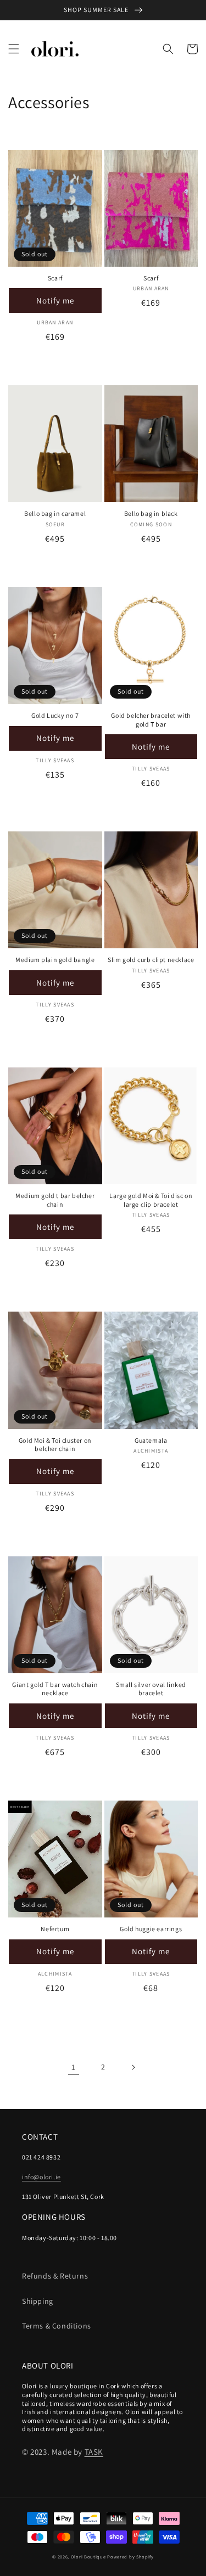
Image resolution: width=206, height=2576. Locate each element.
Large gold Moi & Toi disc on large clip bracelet (151, 1200)
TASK (94, 2452)
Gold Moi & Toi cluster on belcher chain (55, 1445)
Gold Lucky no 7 (55, 715)
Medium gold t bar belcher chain (55, 1200)
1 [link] (74, 2067)
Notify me (55, 300)
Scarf (55, 278)
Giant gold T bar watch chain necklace (55, 1689)
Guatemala (151, 1440)
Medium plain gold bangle (55, 960)
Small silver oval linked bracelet (151, 1689)
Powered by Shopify (130, 2557)
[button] (14, 49)
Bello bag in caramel (55, 513)
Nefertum (55, 1929)
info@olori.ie (41, 2177)
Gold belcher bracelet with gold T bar (151, 720)
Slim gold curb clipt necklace (151, 960)
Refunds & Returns (55, 2276)
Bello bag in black (151, 513)
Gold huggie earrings (151, 1929)
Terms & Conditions (57, 2326)
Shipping (38, 2301)
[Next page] (133, 2067)
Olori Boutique (88, 2557)
